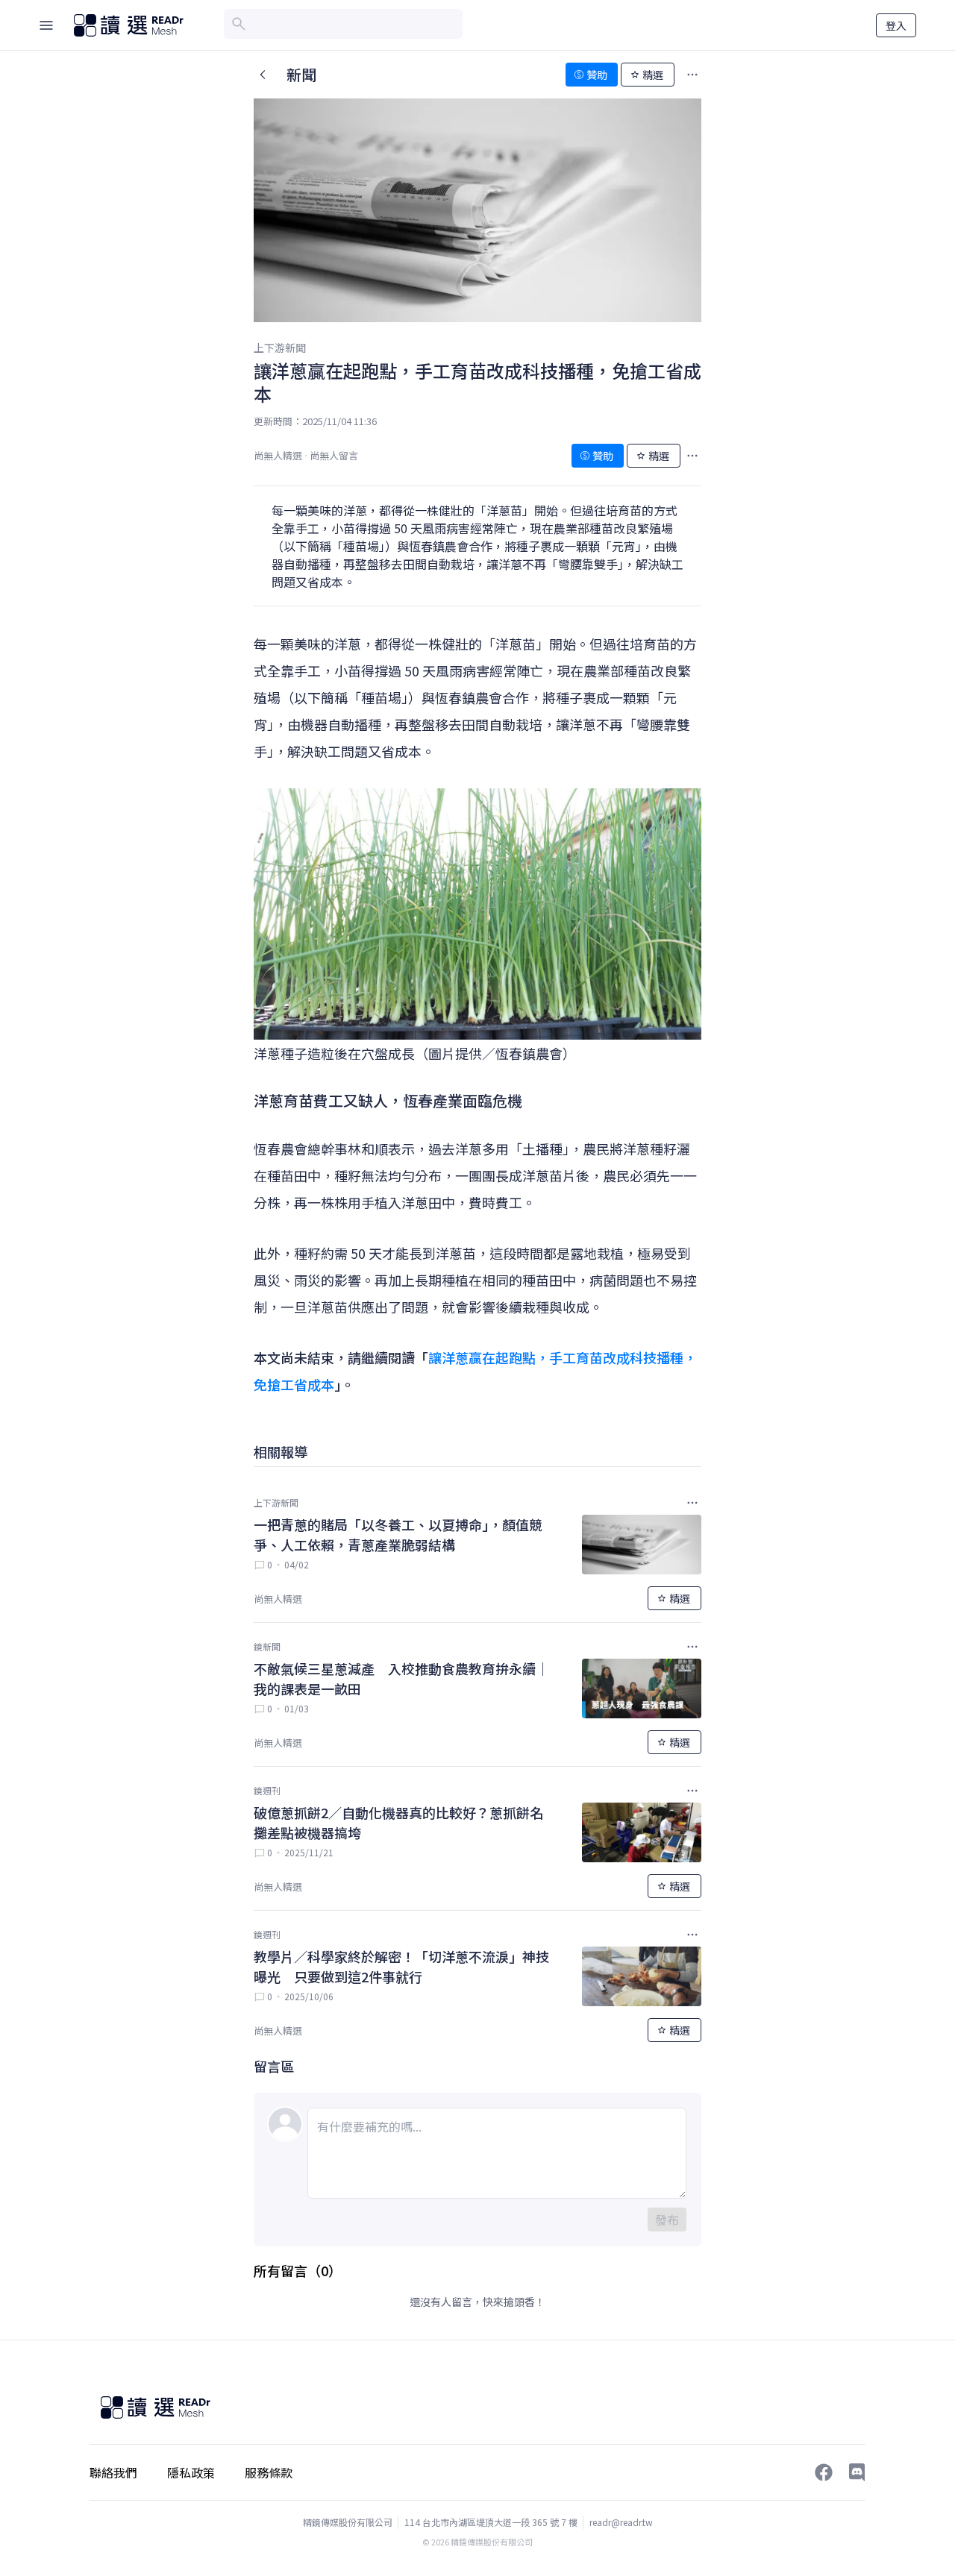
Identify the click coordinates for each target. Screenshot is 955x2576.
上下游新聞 (280, 348)
